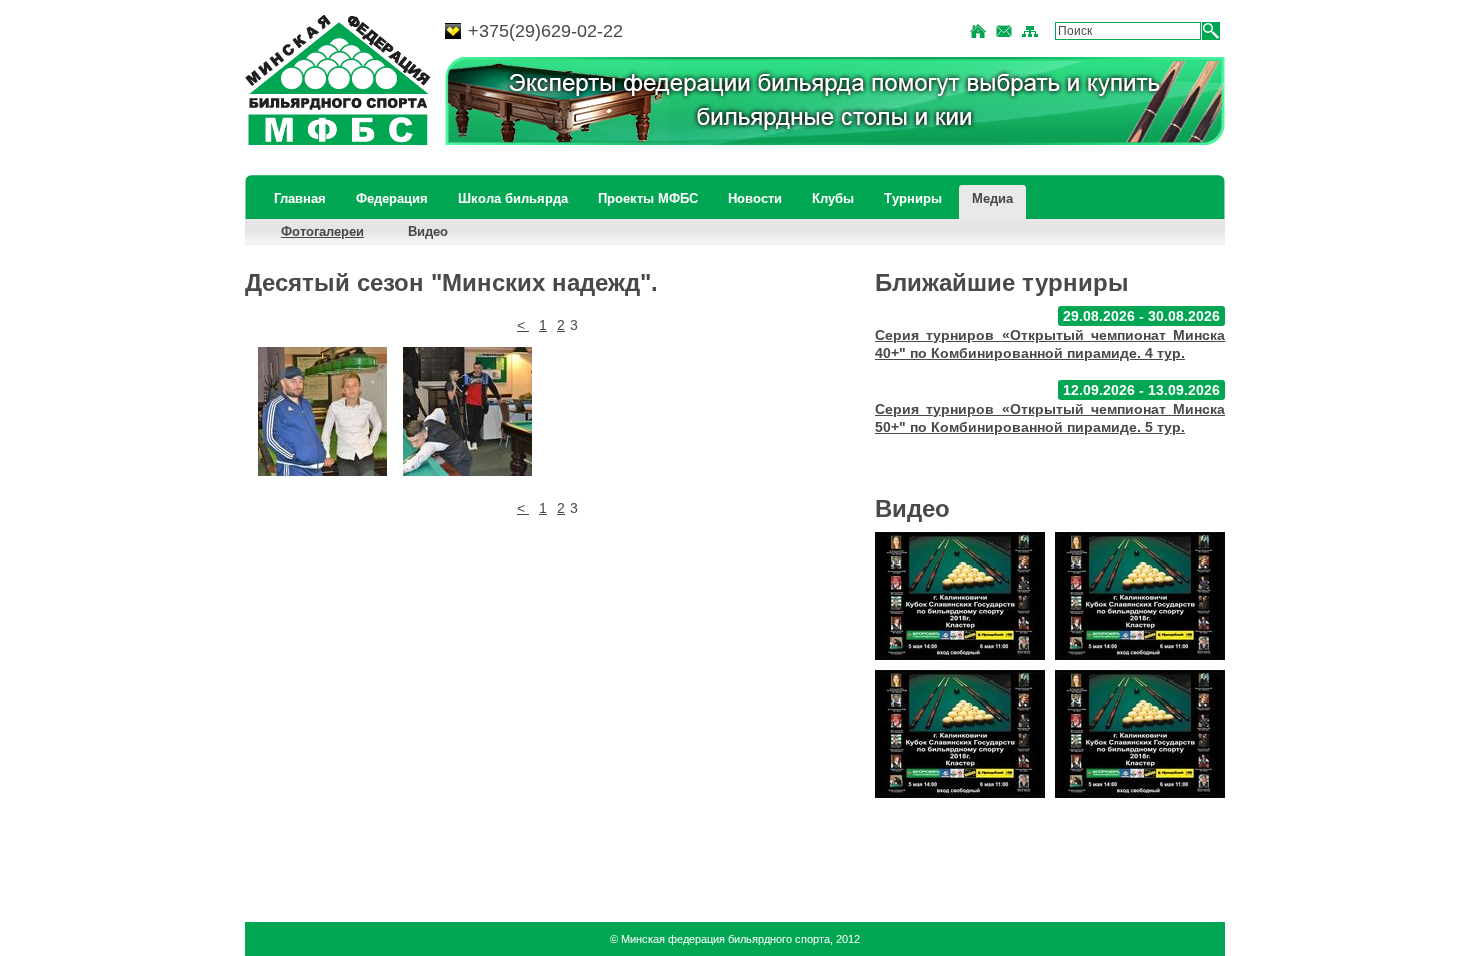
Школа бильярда (513, 198)
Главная (300, 198)
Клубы (833, 198)
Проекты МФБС (648, 198)
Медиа (992, 198)
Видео (428, 231)
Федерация (392, 198)
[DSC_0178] (322, 411)
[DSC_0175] (467, 411)
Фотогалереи (322, 231)
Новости (755, 198)
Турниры (913, 198)
